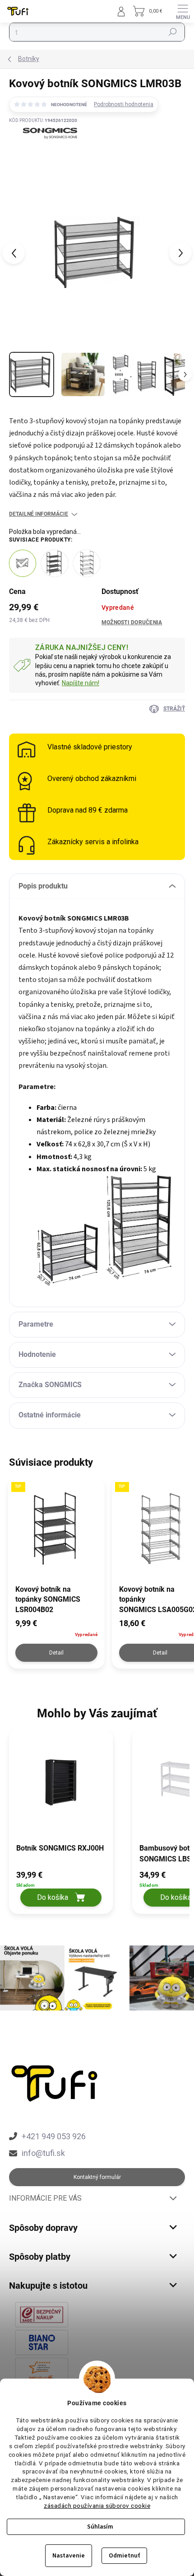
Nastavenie (69, 2556)
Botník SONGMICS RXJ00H (60, 1848)
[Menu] (183, 11)
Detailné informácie (39, 514)
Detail (56, 1653)
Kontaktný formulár (97, 2177)
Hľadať (173, 32)
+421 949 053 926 (54, 2136)
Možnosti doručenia (132, 622)
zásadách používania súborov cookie (97, 2506)
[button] (61, 1888)
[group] (66, 1826)
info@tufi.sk (43, 2153)
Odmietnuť (124, 2556)
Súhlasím (100, 2527)
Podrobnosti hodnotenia (124, 104)
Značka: (43, 152)
